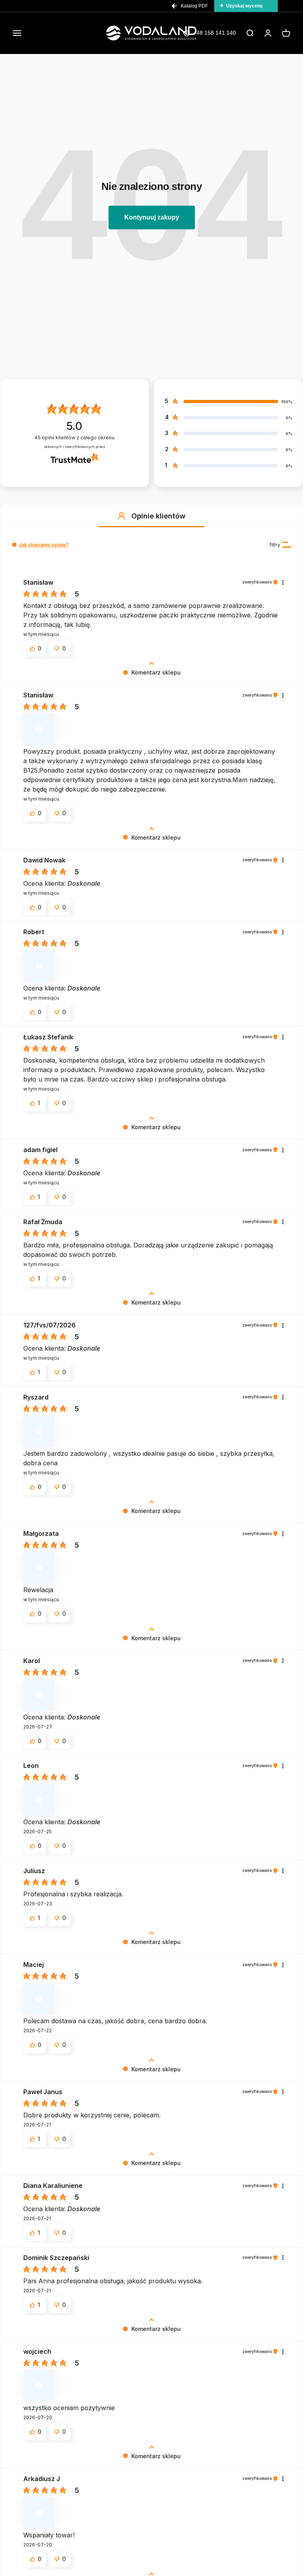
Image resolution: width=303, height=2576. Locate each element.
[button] (122, 516)
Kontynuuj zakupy (152, 217)
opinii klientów (74, 438)
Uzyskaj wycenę (244, 6)
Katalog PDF (194, 6)
